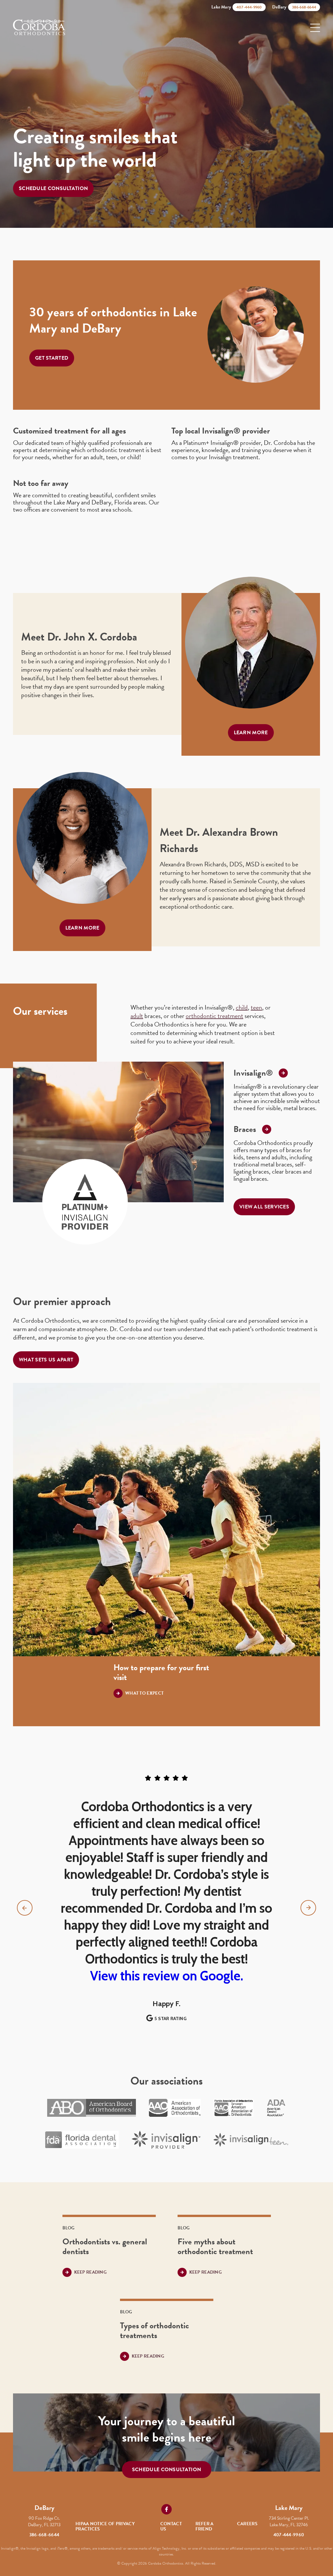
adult (137, 1016)
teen (256, 1007)
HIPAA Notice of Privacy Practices (105, 2526)
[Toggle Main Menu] (315, 28)
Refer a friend (205, 2526)
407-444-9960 (289, 2535)
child (242, 1007)
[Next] (308, 1908)
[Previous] (25, 1908)
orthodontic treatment (214, 1016)
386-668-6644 (44, 2535)
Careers (247, 2524)
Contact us (171, 2526)
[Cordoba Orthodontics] (39, 28)
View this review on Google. (167, 1976)
